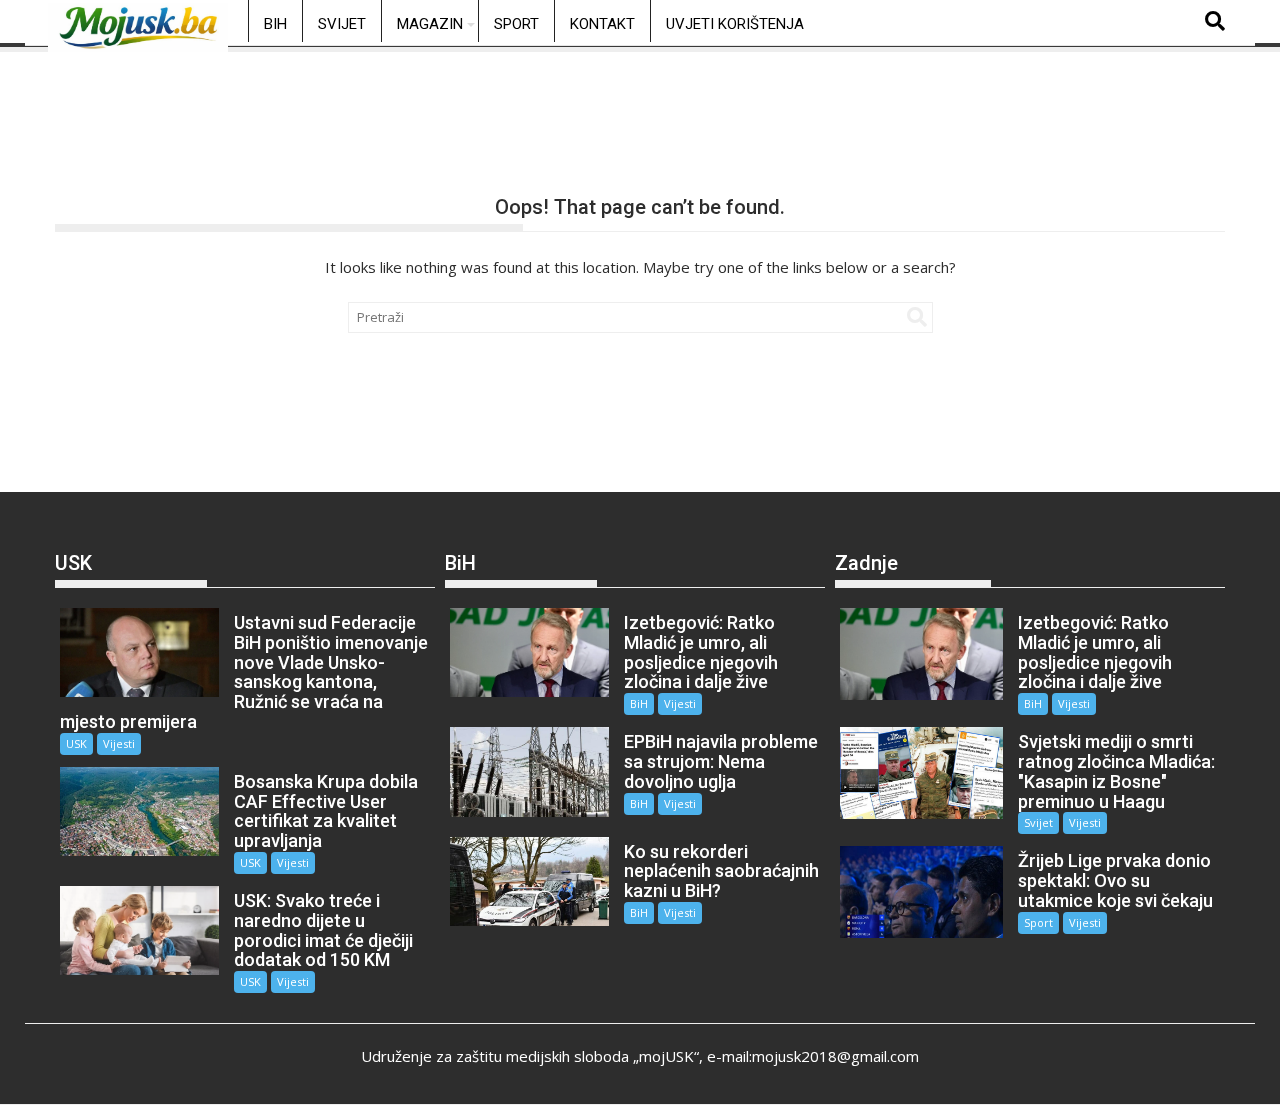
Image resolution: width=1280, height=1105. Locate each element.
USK (76, 743)
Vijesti (119, 743)
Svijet (342, 24)
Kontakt (602, 24)
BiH (275, 24)
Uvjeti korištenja (735, 24)
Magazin (430, 24)
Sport (516, 24)
